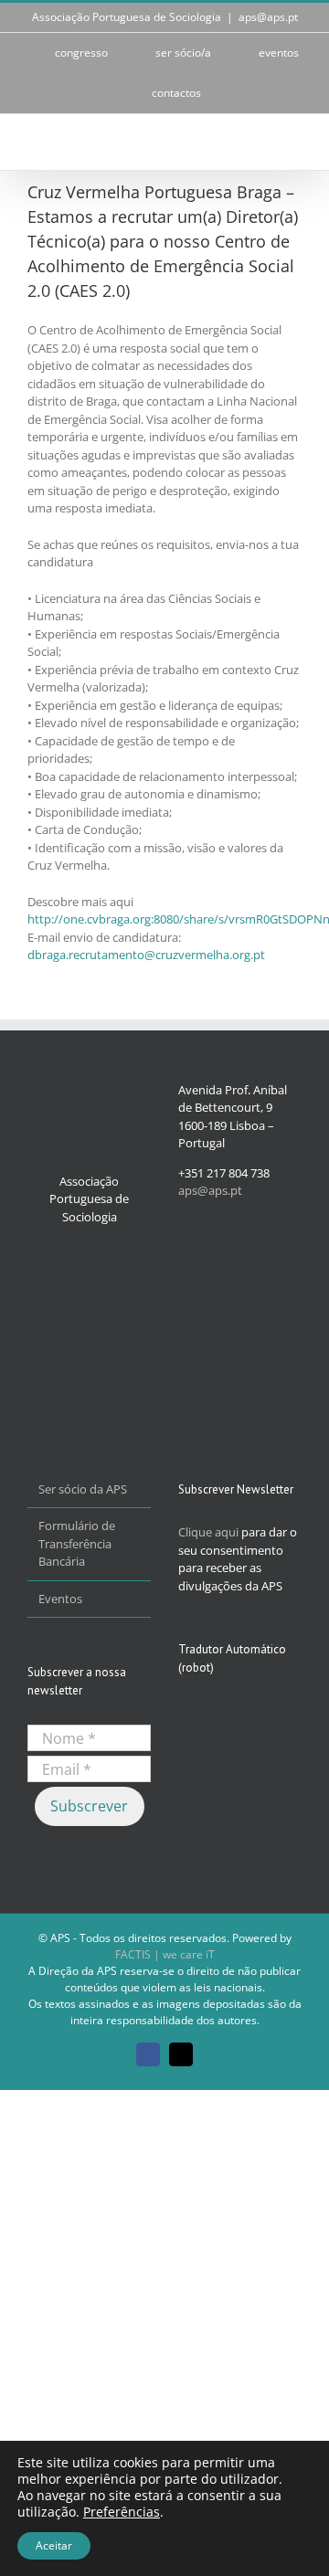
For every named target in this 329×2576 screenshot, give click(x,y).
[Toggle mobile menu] (294, 142)
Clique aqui (208, 1532)
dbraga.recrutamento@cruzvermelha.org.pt (146, 955)
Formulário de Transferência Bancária (77, 1543)
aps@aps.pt (268, 17)
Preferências (122, 2512)
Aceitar (54, 2545)
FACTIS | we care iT (165, 1954)
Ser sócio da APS (83, 1489)
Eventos (60, 1599)
